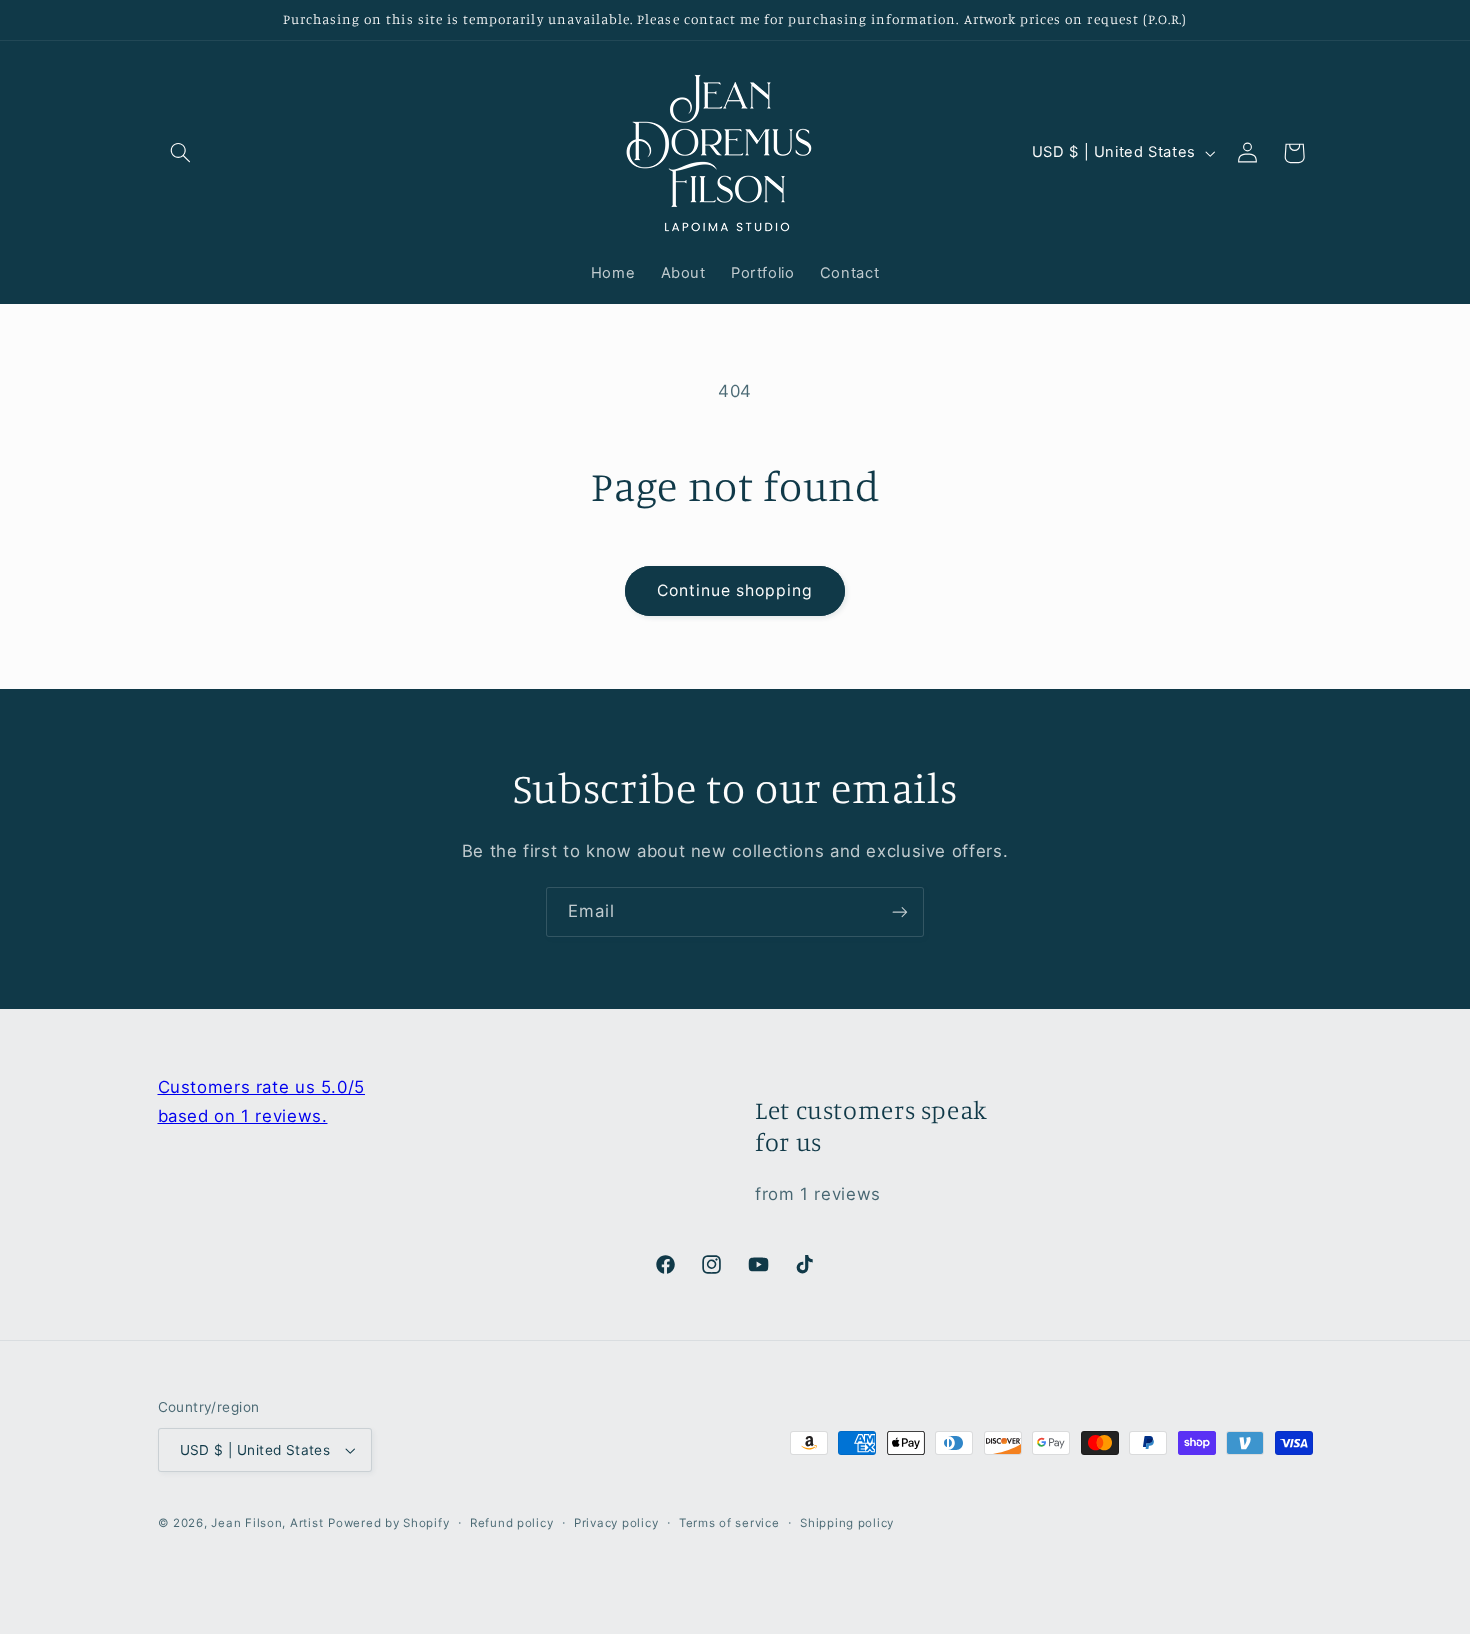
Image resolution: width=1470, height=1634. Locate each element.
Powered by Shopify (388, 1523)
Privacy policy (616, 1523)
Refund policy (512, 1523)
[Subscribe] (900, 911)
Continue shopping (735, 590)
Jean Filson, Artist (267, 1523)
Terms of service (729, 1523)
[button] (181, 153)
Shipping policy (847, 1523)
